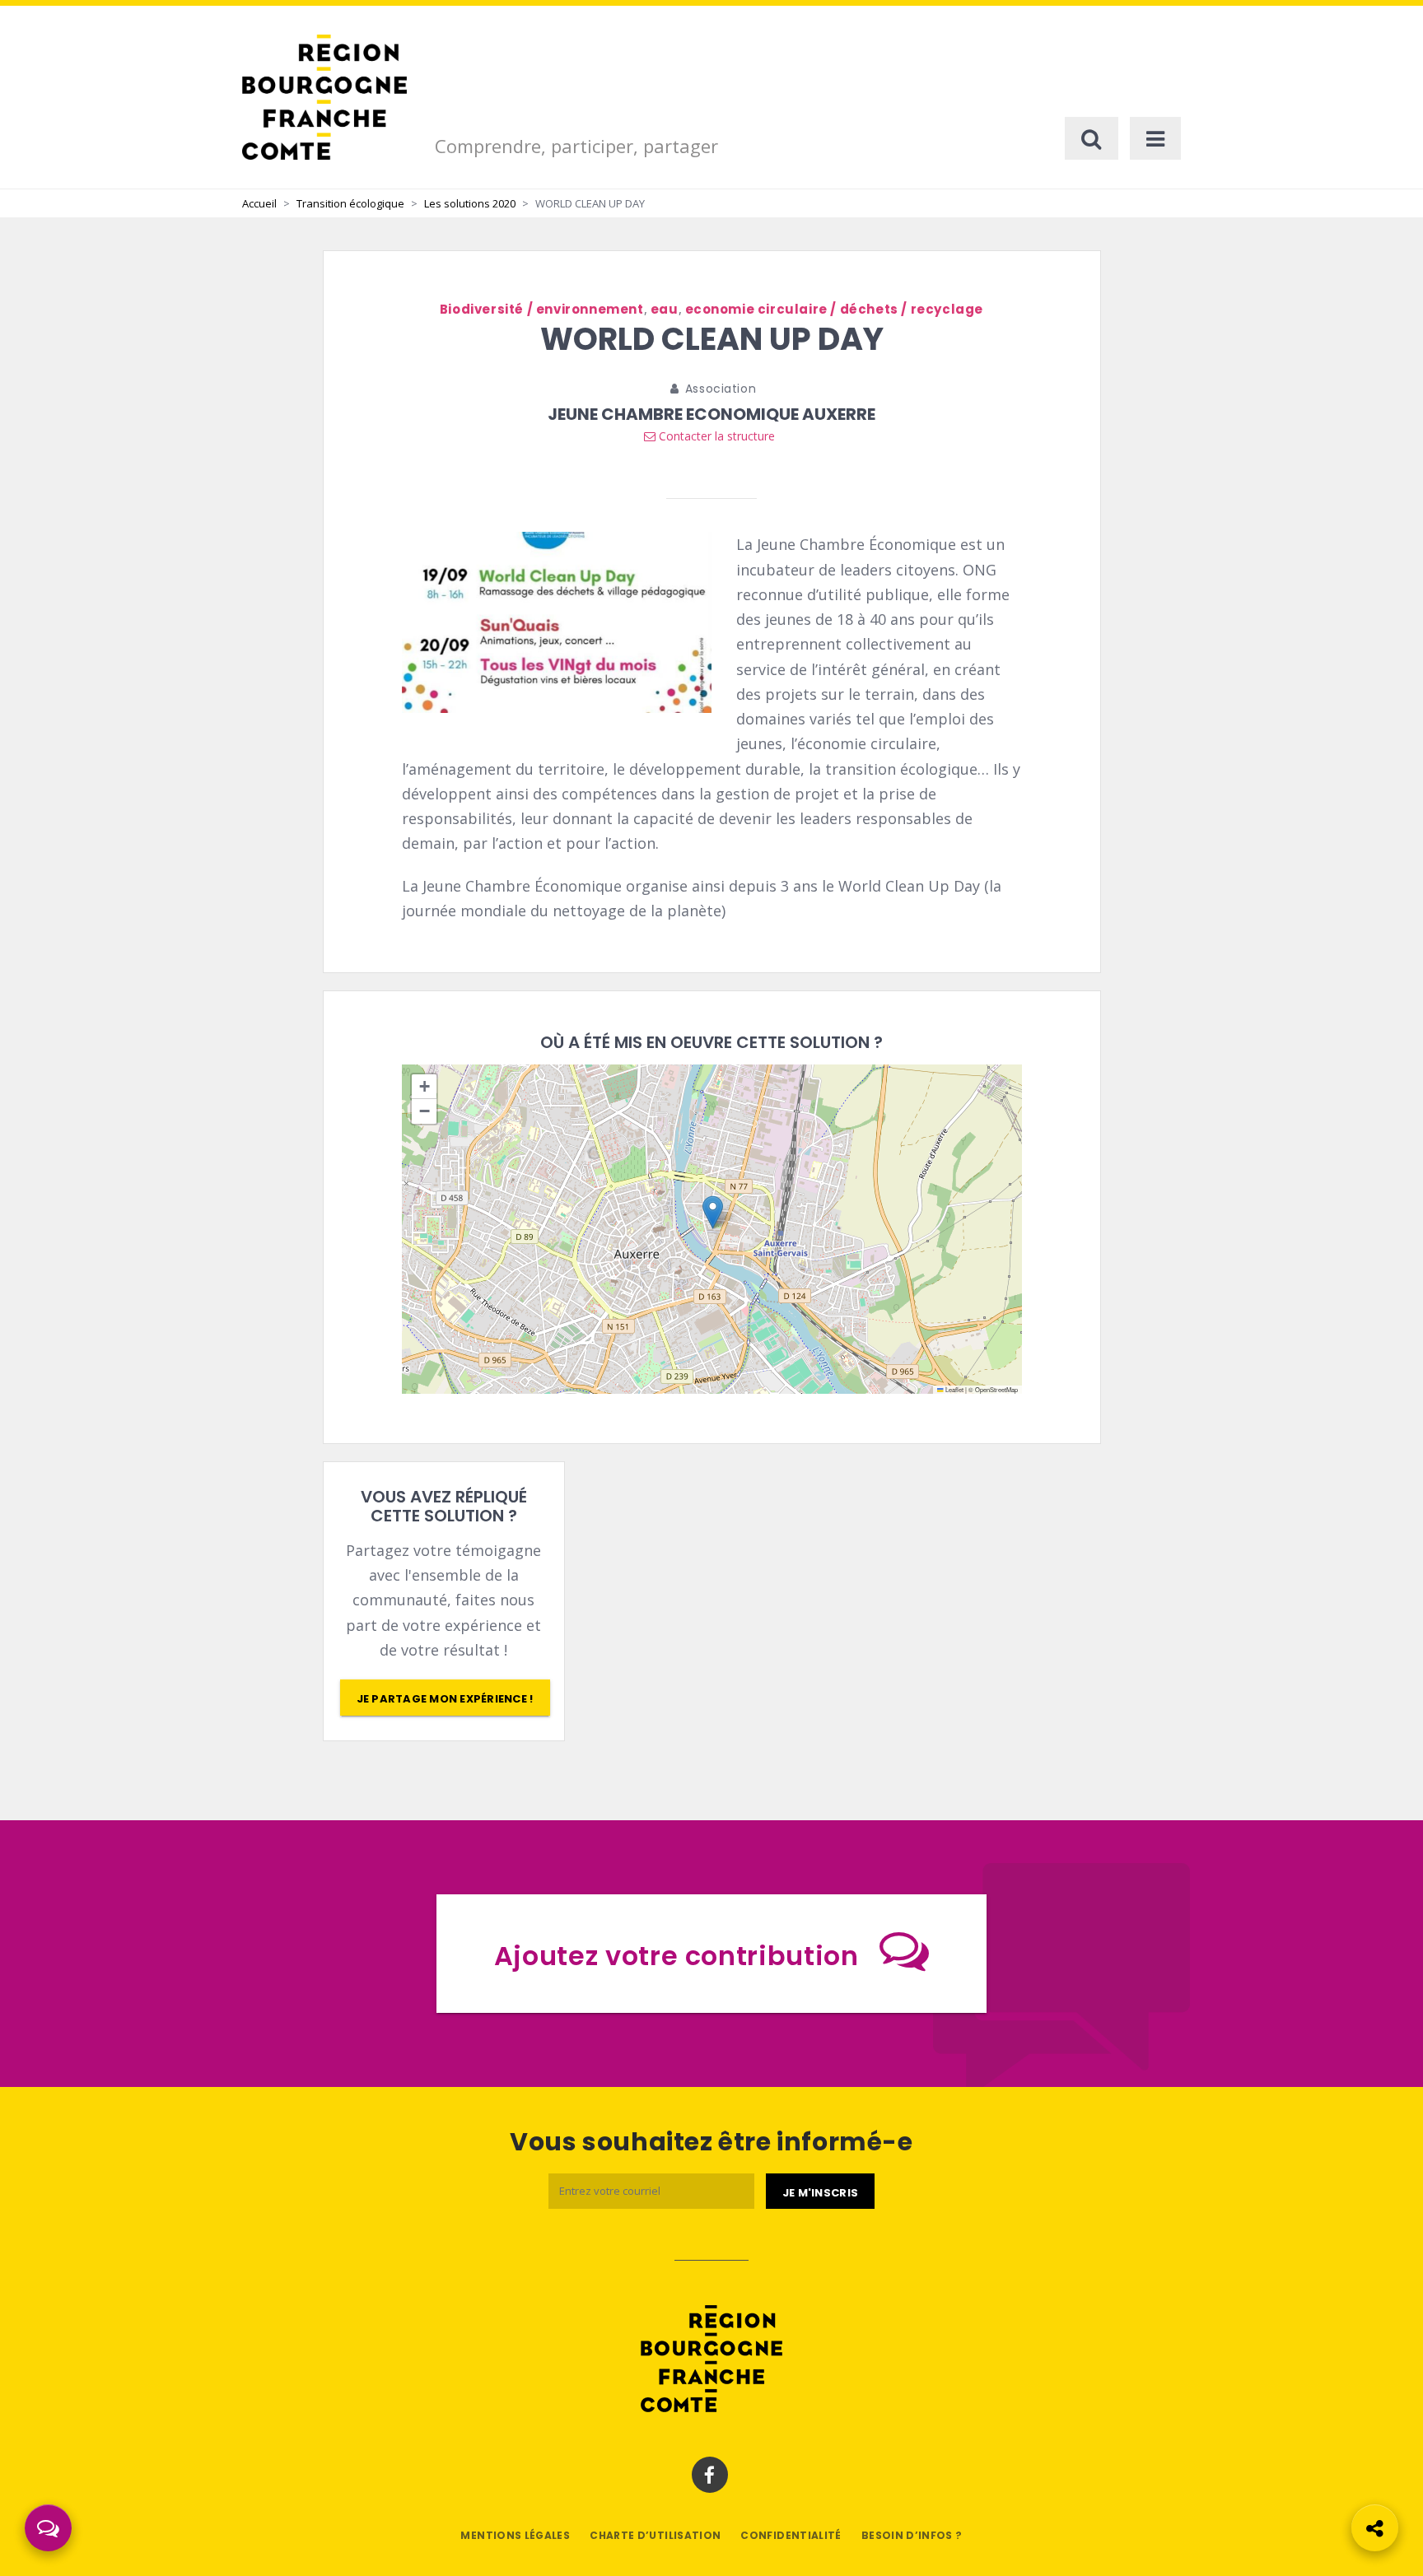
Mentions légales (515, 2535)
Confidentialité (791, 2535)
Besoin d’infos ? (912, 2535)
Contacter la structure (715, 436)
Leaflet (954, 1389)
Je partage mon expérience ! (445, 1699)
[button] (713, 1212)
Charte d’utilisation (655, 2535)
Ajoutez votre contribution (677, 1956)
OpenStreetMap (996, 1389)
